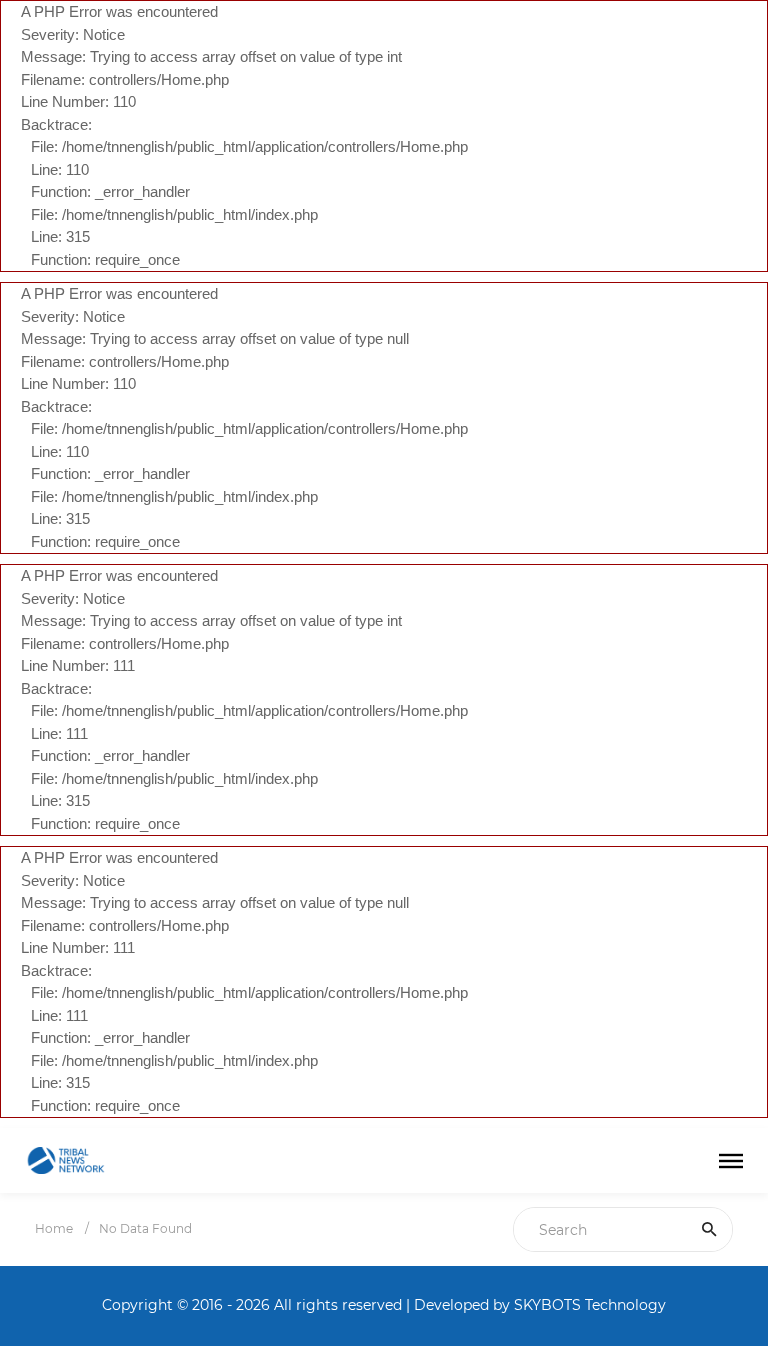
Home (54, 1228)
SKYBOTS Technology (590, 1305)
